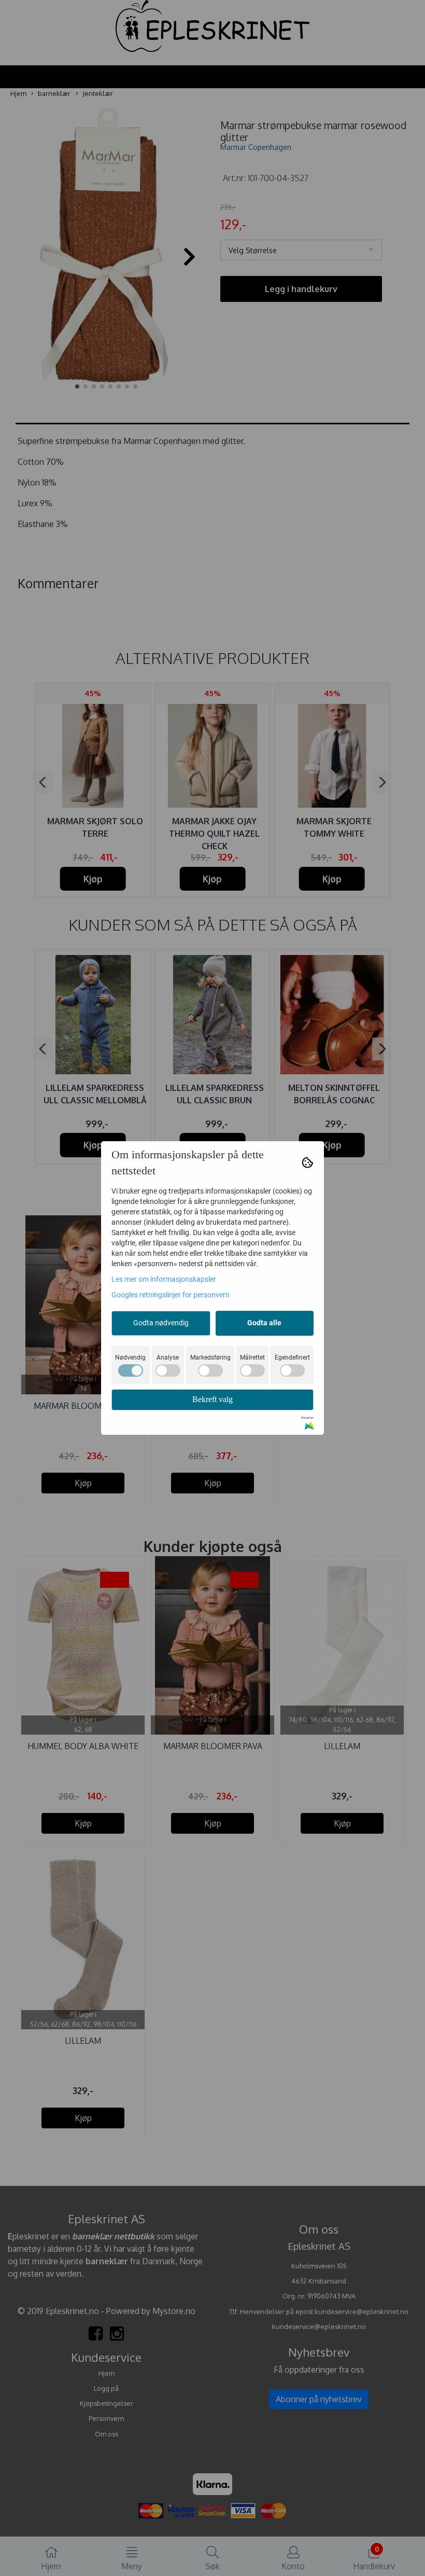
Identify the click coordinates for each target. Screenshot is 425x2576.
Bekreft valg (212, 1399)
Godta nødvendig (161, 1323)
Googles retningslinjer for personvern (171, 1295)
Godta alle (264, 1323)
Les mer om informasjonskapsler (164, 1279)
